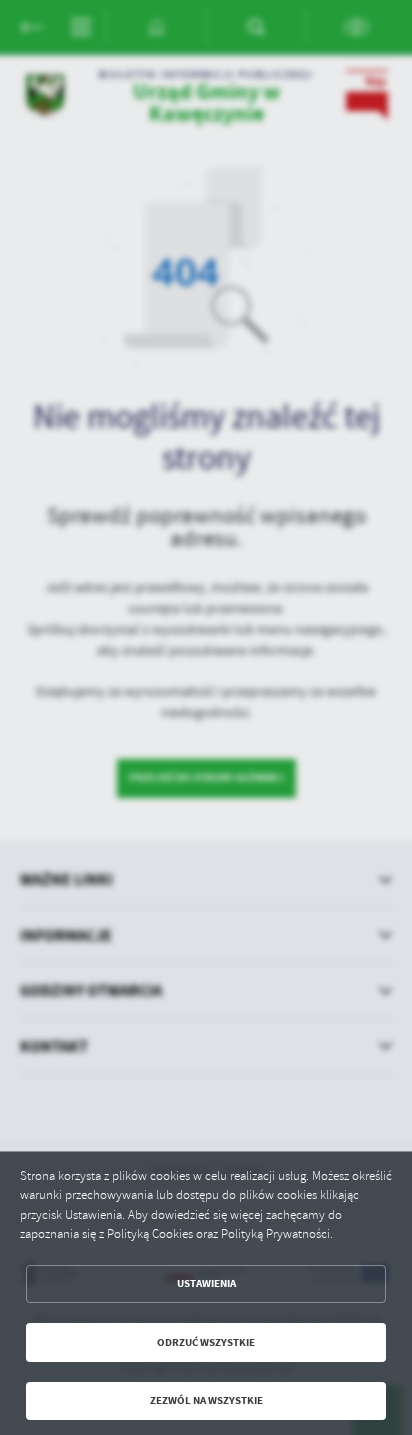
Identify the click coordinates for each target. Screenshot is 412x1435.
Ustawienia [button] (206, 1283)
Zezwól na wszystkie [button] (206, 1400)
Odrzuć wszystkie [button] (206, 1342)
